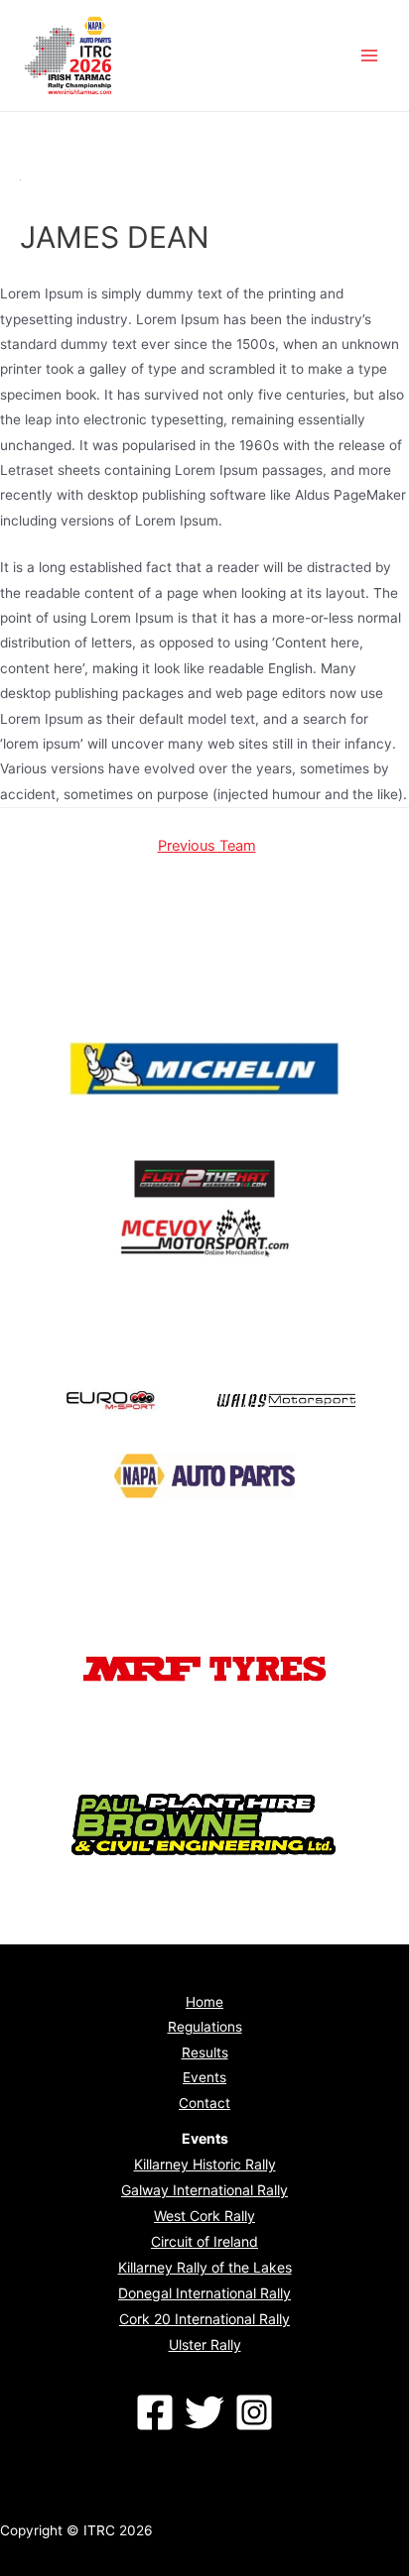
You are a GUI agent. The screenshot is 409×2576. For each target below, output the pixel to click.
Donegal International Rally (204, 2293)
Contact (204, 2103)
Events (204, 2077)
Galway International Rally (204, 2190)
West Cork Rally (204, 2216)
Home (204, 2002)
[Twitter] (204, 2412)
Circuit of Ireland (204, 2241)
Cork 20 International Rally (204, 2319)
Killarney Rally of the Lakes (205, 2267)
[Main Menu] (370, 56)
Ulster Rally (205, 2344)
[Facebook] (155, 2412)
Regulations (205, 2027)
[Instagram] (254, 2412)
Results (205, 2052)
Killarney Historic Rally (205, 2164)
